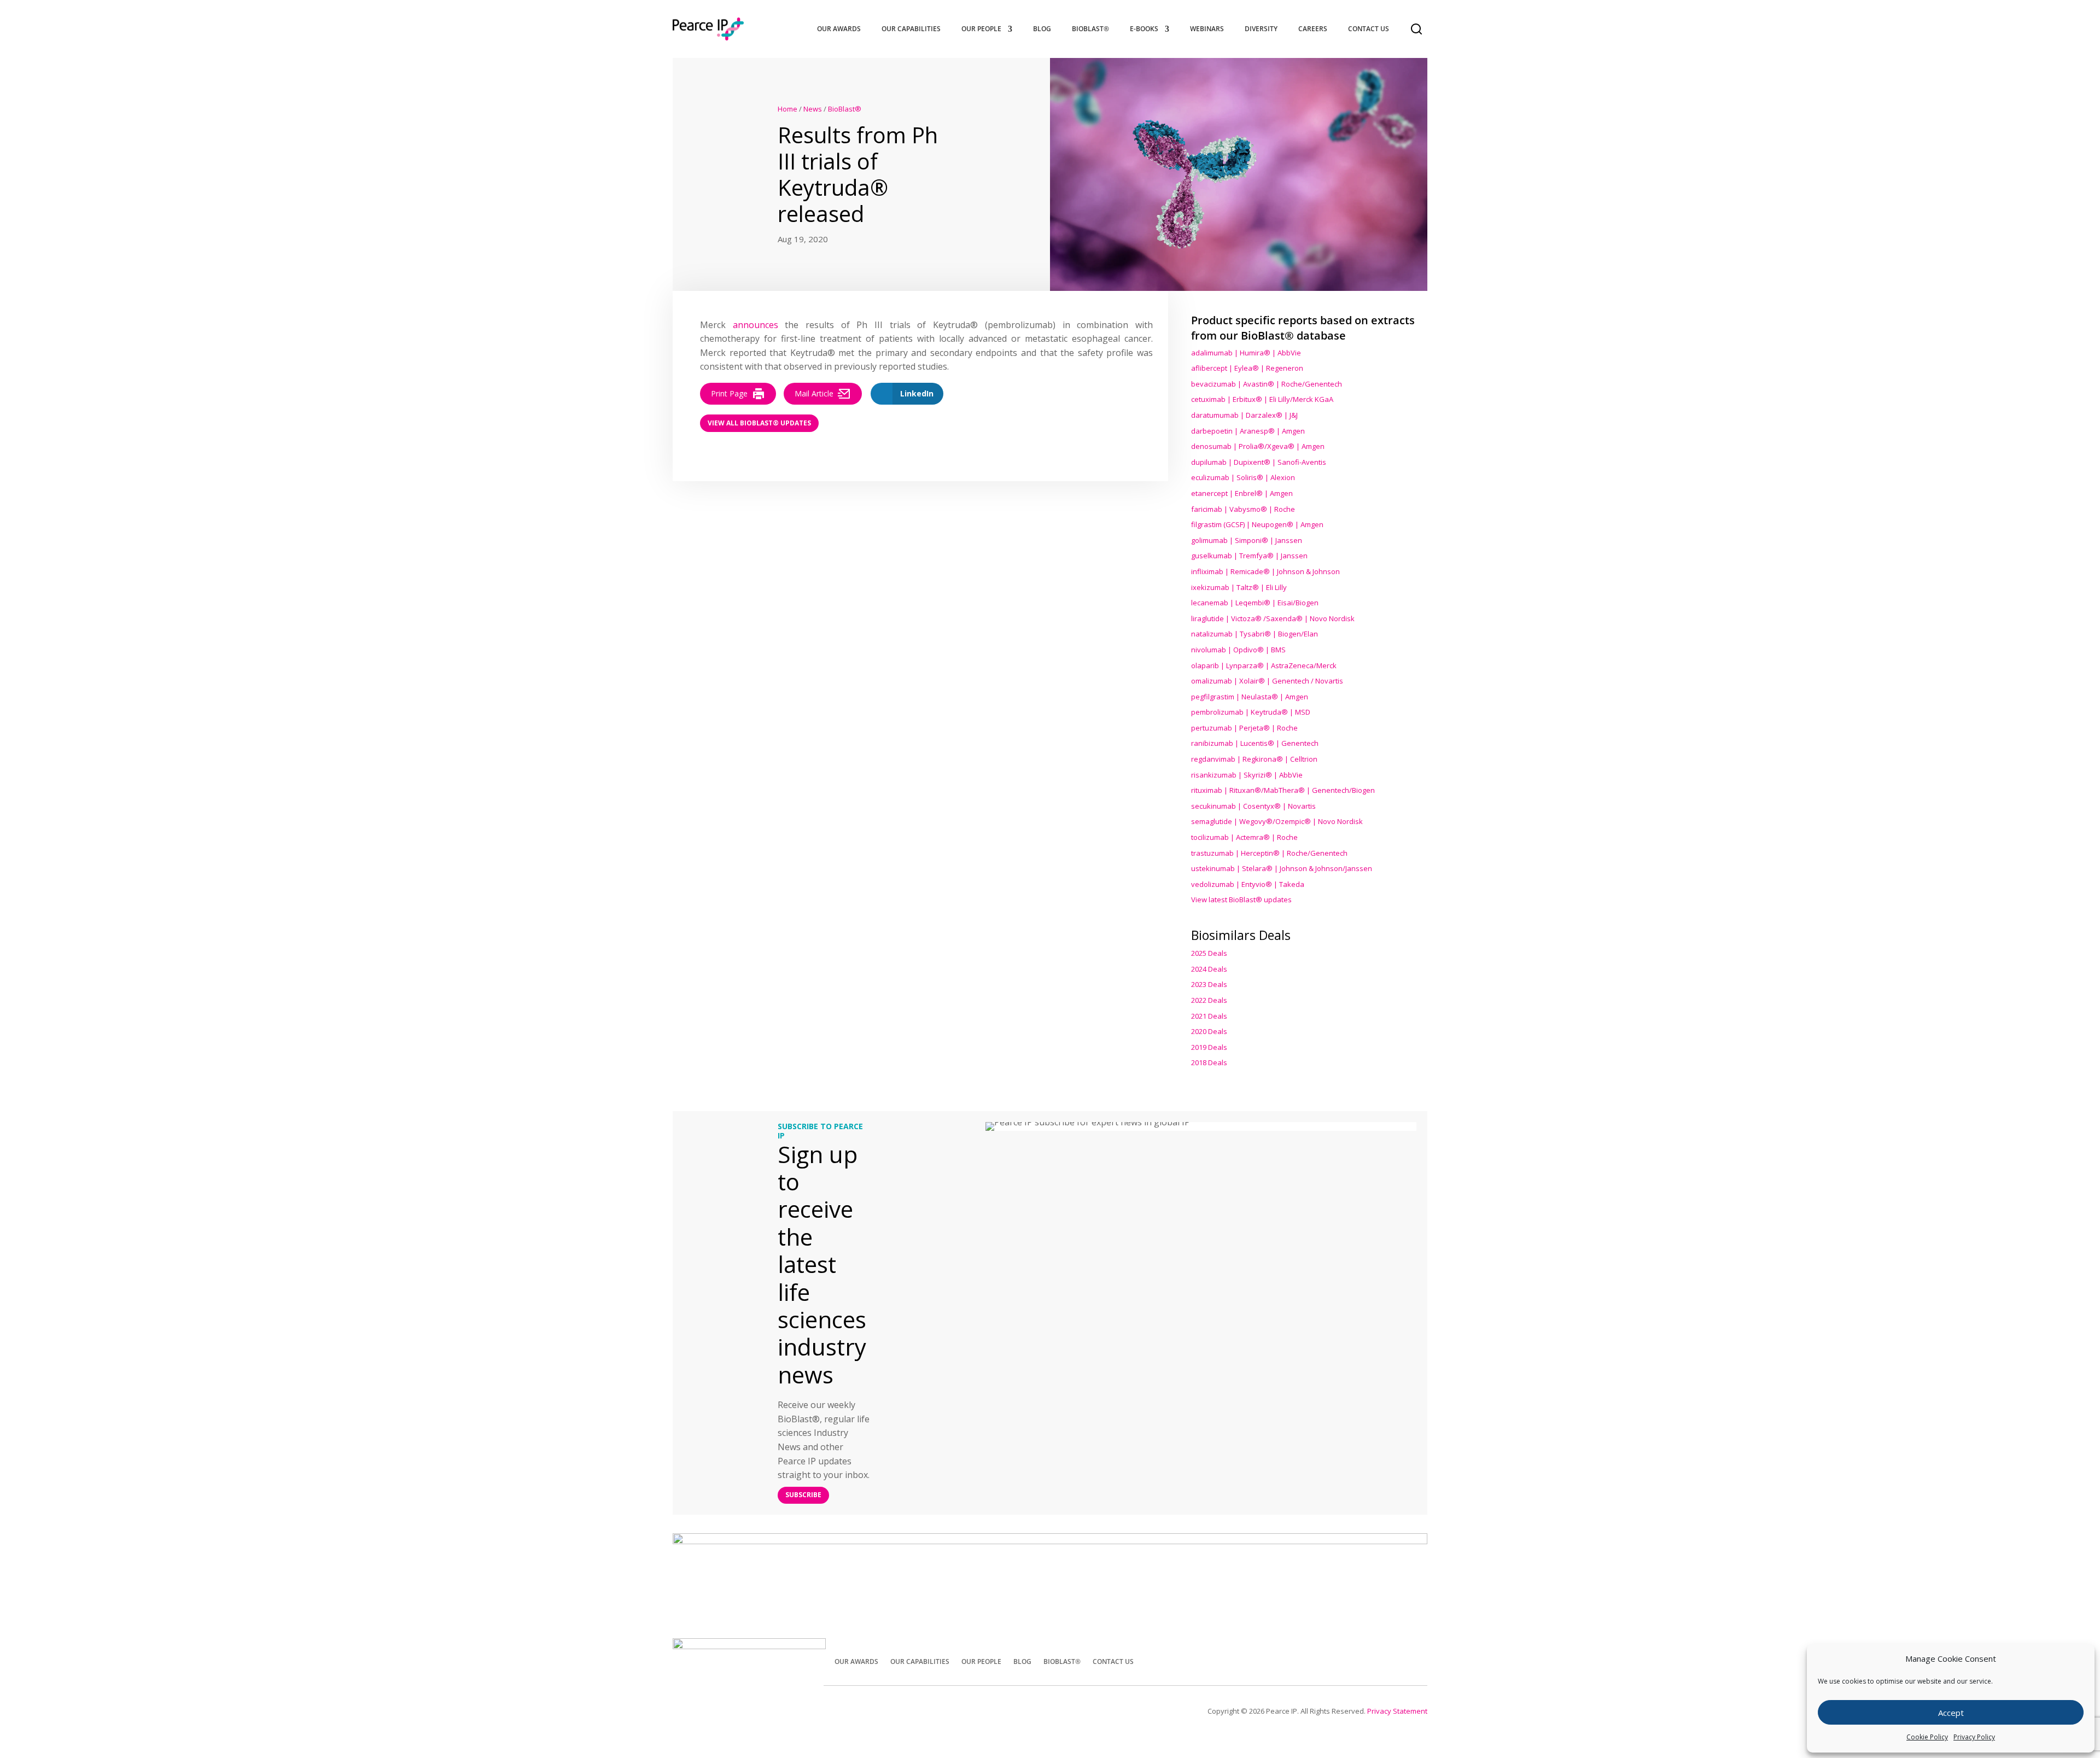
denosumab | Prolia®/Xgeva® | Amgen (1258, 446)
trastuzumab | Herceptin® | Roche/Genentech (1269, 853)
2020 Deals (1209, 1031)
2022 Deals (1209, 1000)
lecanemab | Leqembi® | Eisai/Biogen (1255, 603)
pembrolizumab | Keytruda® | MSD (1251, 712)
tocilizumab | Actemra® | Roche (1244, 837)
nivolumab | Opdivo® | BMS (1238, 650)
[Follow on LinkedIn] (1414, 1660)
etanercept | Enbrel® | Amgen (1242, 493)
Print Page (729, 393)
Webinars (1207, 29)
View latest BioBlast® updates (1241, 900)
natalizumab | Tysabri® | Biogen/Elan (1255, 634)
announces (756, 325)
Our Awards (839, 29)
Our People (981, 29)
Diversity (1261, 29)
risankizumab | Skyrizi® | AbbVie (1247, 775)
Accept (1951, 1713)
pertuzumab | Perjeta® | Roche (1244, 728)
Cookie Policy (1927, 1737)
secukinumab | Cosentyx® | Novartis (1253, 806)
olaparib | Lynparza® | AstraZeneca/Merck (1264, 665)
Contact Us (1369, 29)
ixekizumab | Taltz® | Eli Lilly (1239, 587)
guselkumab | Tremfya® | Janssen (1249, 556)
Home (787, 109)
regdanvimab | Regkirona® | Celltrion (1254, 759)
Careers (1313, 29)
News (813, 109)
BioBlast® (1090, 29)
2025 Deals (1209, 953)
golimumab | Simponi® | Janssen (1247, 540)
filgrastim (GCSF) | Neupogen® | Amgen (1257, 524)
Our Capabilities (911, 29)
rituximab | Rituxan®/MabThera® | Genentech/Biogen (1283, 790)
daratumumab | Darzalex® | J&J (1244, 415)
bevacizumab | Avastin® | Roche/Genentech (1267, 384)
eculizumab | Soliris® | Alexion (1243, 477)
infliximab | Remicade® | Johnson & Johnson (1265, 571)
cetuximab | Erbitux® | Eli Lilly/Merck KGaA (1262, 399)
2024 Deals (1209, 969)
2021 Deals (1209, 1016)
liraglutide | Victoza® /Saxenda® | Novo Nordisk (1273, 618)
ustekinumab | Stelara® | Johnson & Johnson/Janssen (1282, 868)
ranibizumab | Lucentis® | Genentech (1255, 743)
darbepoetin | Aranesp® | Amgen (1248, 431)
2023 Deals (1209, 984)
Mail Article (814, 393)
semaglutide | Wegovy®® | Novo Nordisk (1277, 821)
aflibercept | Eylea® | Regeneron (1247, 368)
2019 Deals (1209, 1047)
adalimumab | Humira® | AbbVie (1246, 353)
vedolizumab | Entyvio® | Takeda (1248, 884)
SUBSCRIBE (803, 1495)
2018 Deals (1209, 1062)
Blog (1042, 29)
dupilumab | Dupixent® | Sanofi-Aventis (1259, 462)
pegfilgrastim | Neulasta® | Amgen (1250, 697)
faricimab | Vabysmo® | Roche (1243, 509)
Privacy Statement (1397, 1711)
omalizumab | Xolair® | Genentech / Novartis (1267, 681)
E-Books (1144, 29)
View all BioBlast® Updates (759, 423)
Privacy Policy (1974, 1737)
